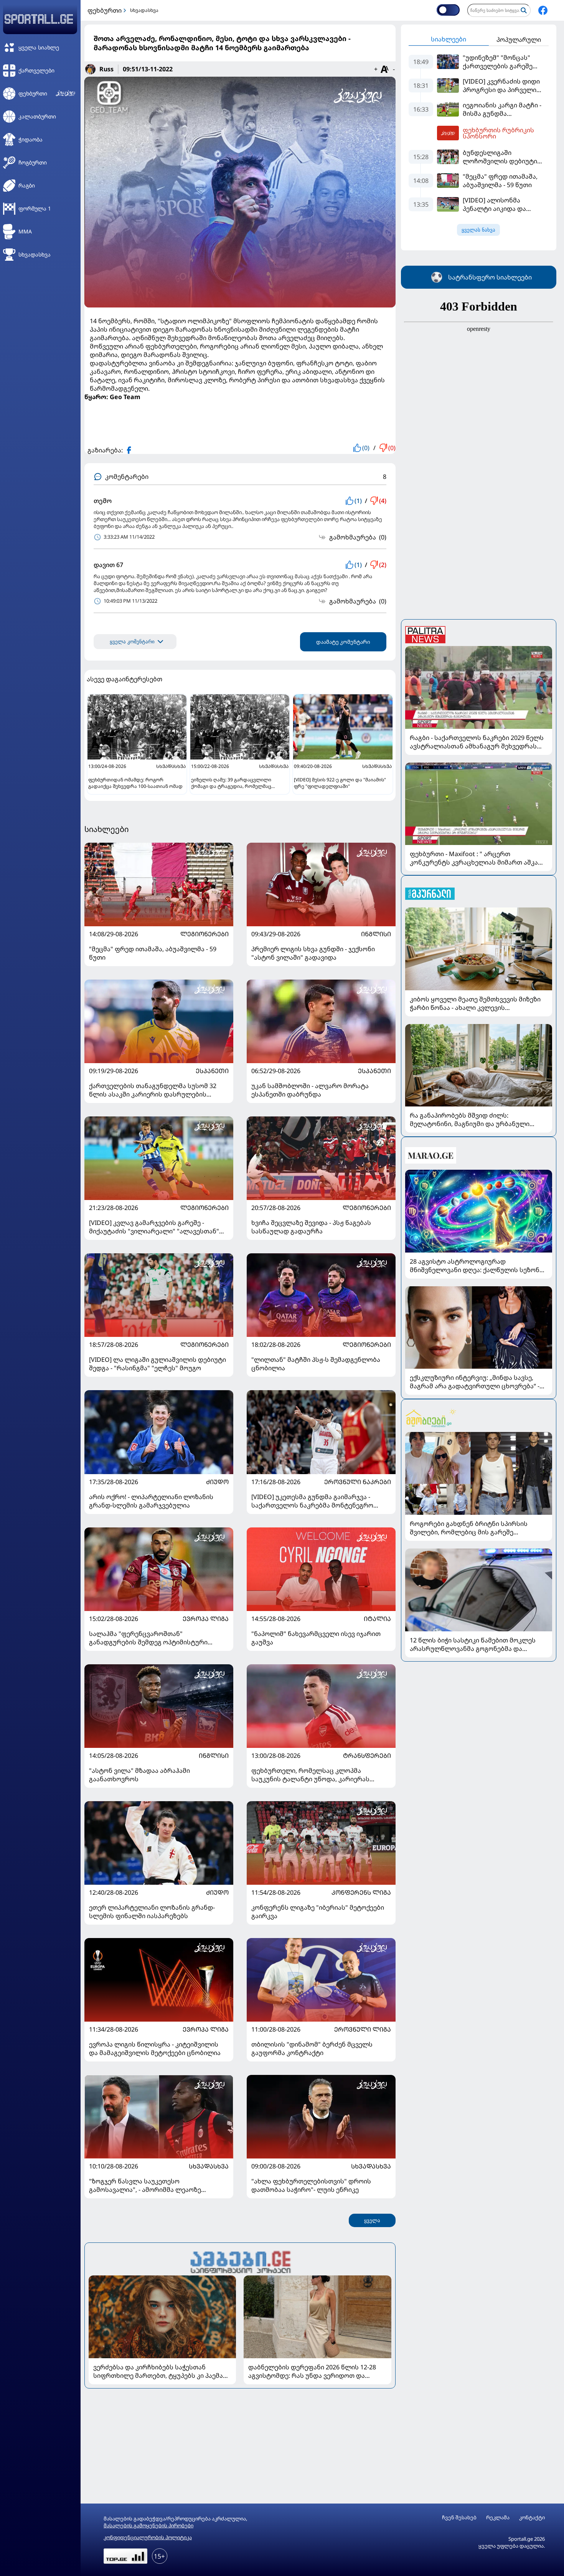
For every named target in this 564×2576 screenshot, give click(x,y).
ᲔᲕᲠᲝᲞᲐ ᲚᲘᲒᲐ (206, 1619)
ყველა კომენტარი (132, 642)
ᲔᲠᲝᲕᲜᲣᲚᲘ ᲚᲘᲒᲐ (363, 2029)
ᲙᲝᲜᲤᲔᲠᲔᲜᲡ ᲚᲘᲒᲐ (361, 1892)
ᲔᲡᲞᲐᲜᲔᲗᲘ (212, 1071)
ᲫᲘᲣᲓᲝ (217, 1482)
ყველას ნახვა (478, 230)
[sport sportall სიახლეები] (543, 10)
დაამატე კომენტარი (343, 642)
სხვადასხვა (144, 10)
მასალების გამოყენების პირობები (148, 2525)
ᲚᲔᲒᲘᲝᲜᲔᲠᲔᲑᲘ (204, 934)
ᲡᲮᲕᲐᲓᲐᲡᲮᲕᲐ (209, 2166)
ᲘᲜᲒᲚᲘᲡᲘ (376, 934)
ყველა (372, 2220)
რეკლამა (498, 2518)
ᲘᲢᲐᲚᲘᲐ (377, 1619)
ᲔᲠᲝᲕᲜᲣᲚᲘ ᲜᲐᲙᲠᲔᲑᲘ (358, 1482)
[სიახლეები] (240, 2261)
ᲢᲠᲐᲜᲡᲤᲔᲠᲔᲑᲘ (367, 1756)
